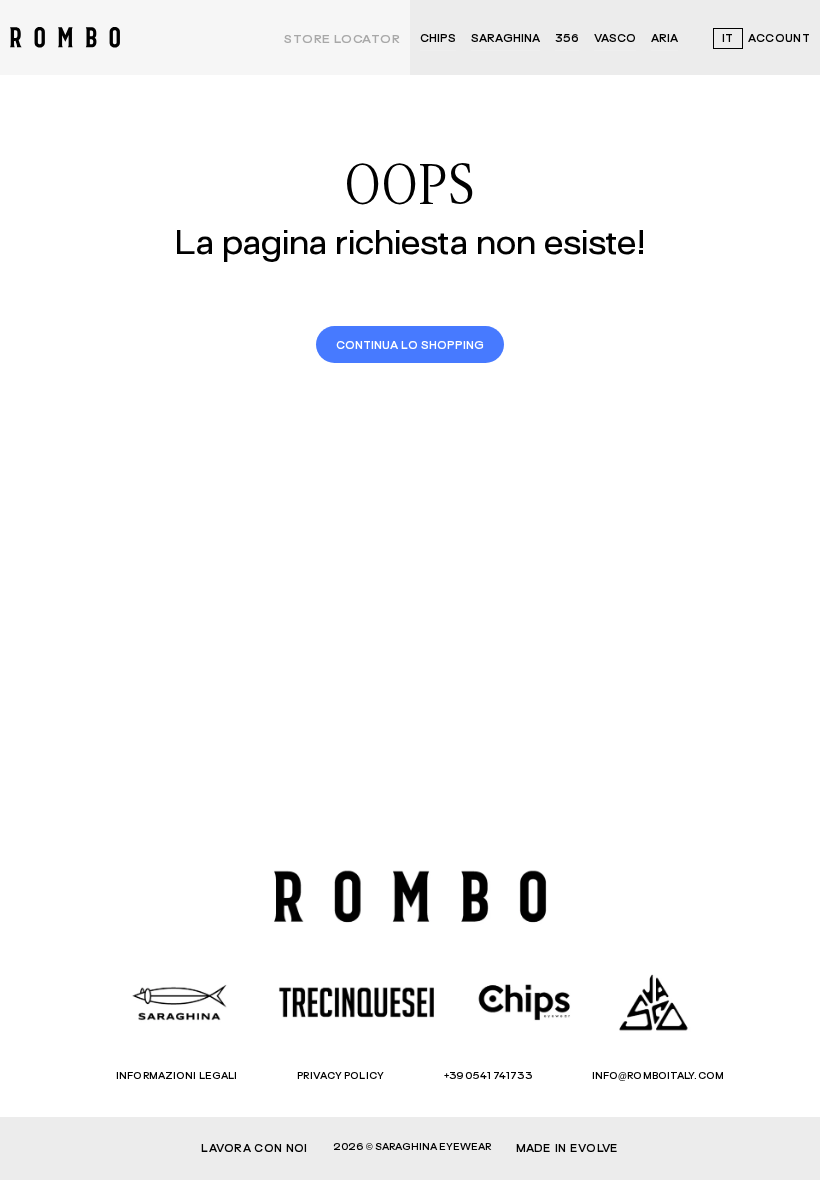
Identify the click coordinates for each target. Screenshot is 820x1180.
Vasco (615, 38)
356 (567, 38)
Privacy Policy (340, 1076)
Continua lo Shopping (410, 345)
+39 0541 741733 (488, 1076)
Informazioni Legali (176, 1076)
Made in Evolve (567, 1148)
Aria (664, 38)
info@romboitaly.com (658, 1076)
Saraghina (505, 38)
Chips (438, 38)
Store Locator (342, 40)
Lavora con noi (254, 1148)
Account (779, 38)
